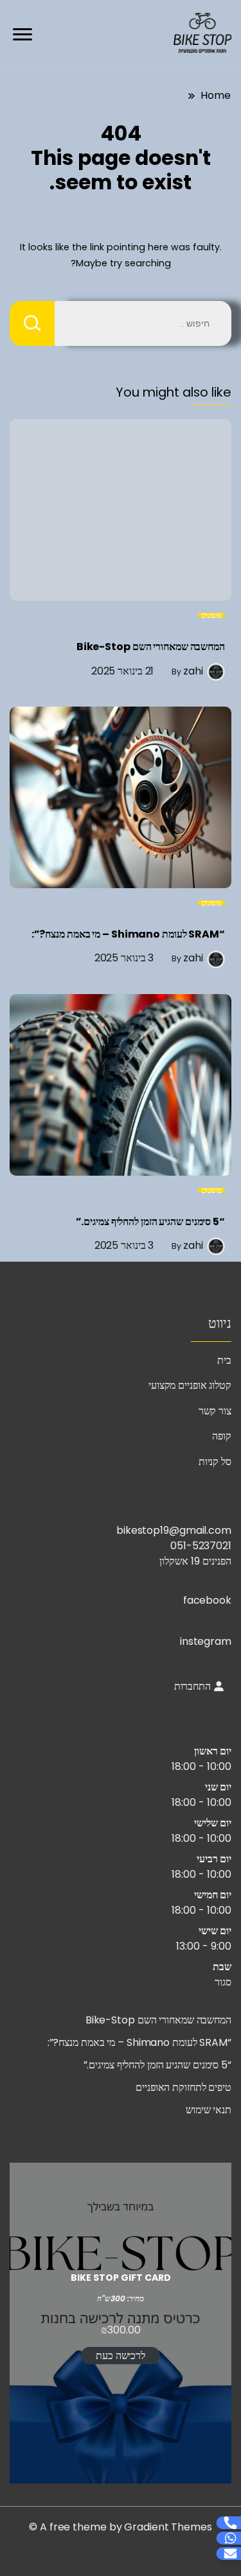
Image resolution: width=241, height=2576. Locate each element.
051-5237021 (201, 1546)
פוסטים (211, 615)
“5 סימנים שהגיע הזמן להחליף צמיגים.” (150, 1222)
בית (224, 1360)
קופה (222, 1436)
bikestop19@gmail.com (174, 1530)
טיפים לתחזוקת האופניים (183, 2087)
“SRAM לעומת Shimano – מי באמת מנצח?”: (128, 934)
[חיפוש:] (143, 323)
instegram (206, 1641)
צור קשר (215, 1411)
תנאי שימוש (209, 2110)
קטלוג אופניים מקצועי (190, 1385)
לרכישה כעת (121, 2356)
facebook (207, 1600)
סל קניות (215, 1462)
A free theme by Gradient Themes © (121, 2527)
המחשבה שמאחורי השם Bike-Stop (151, 647)
